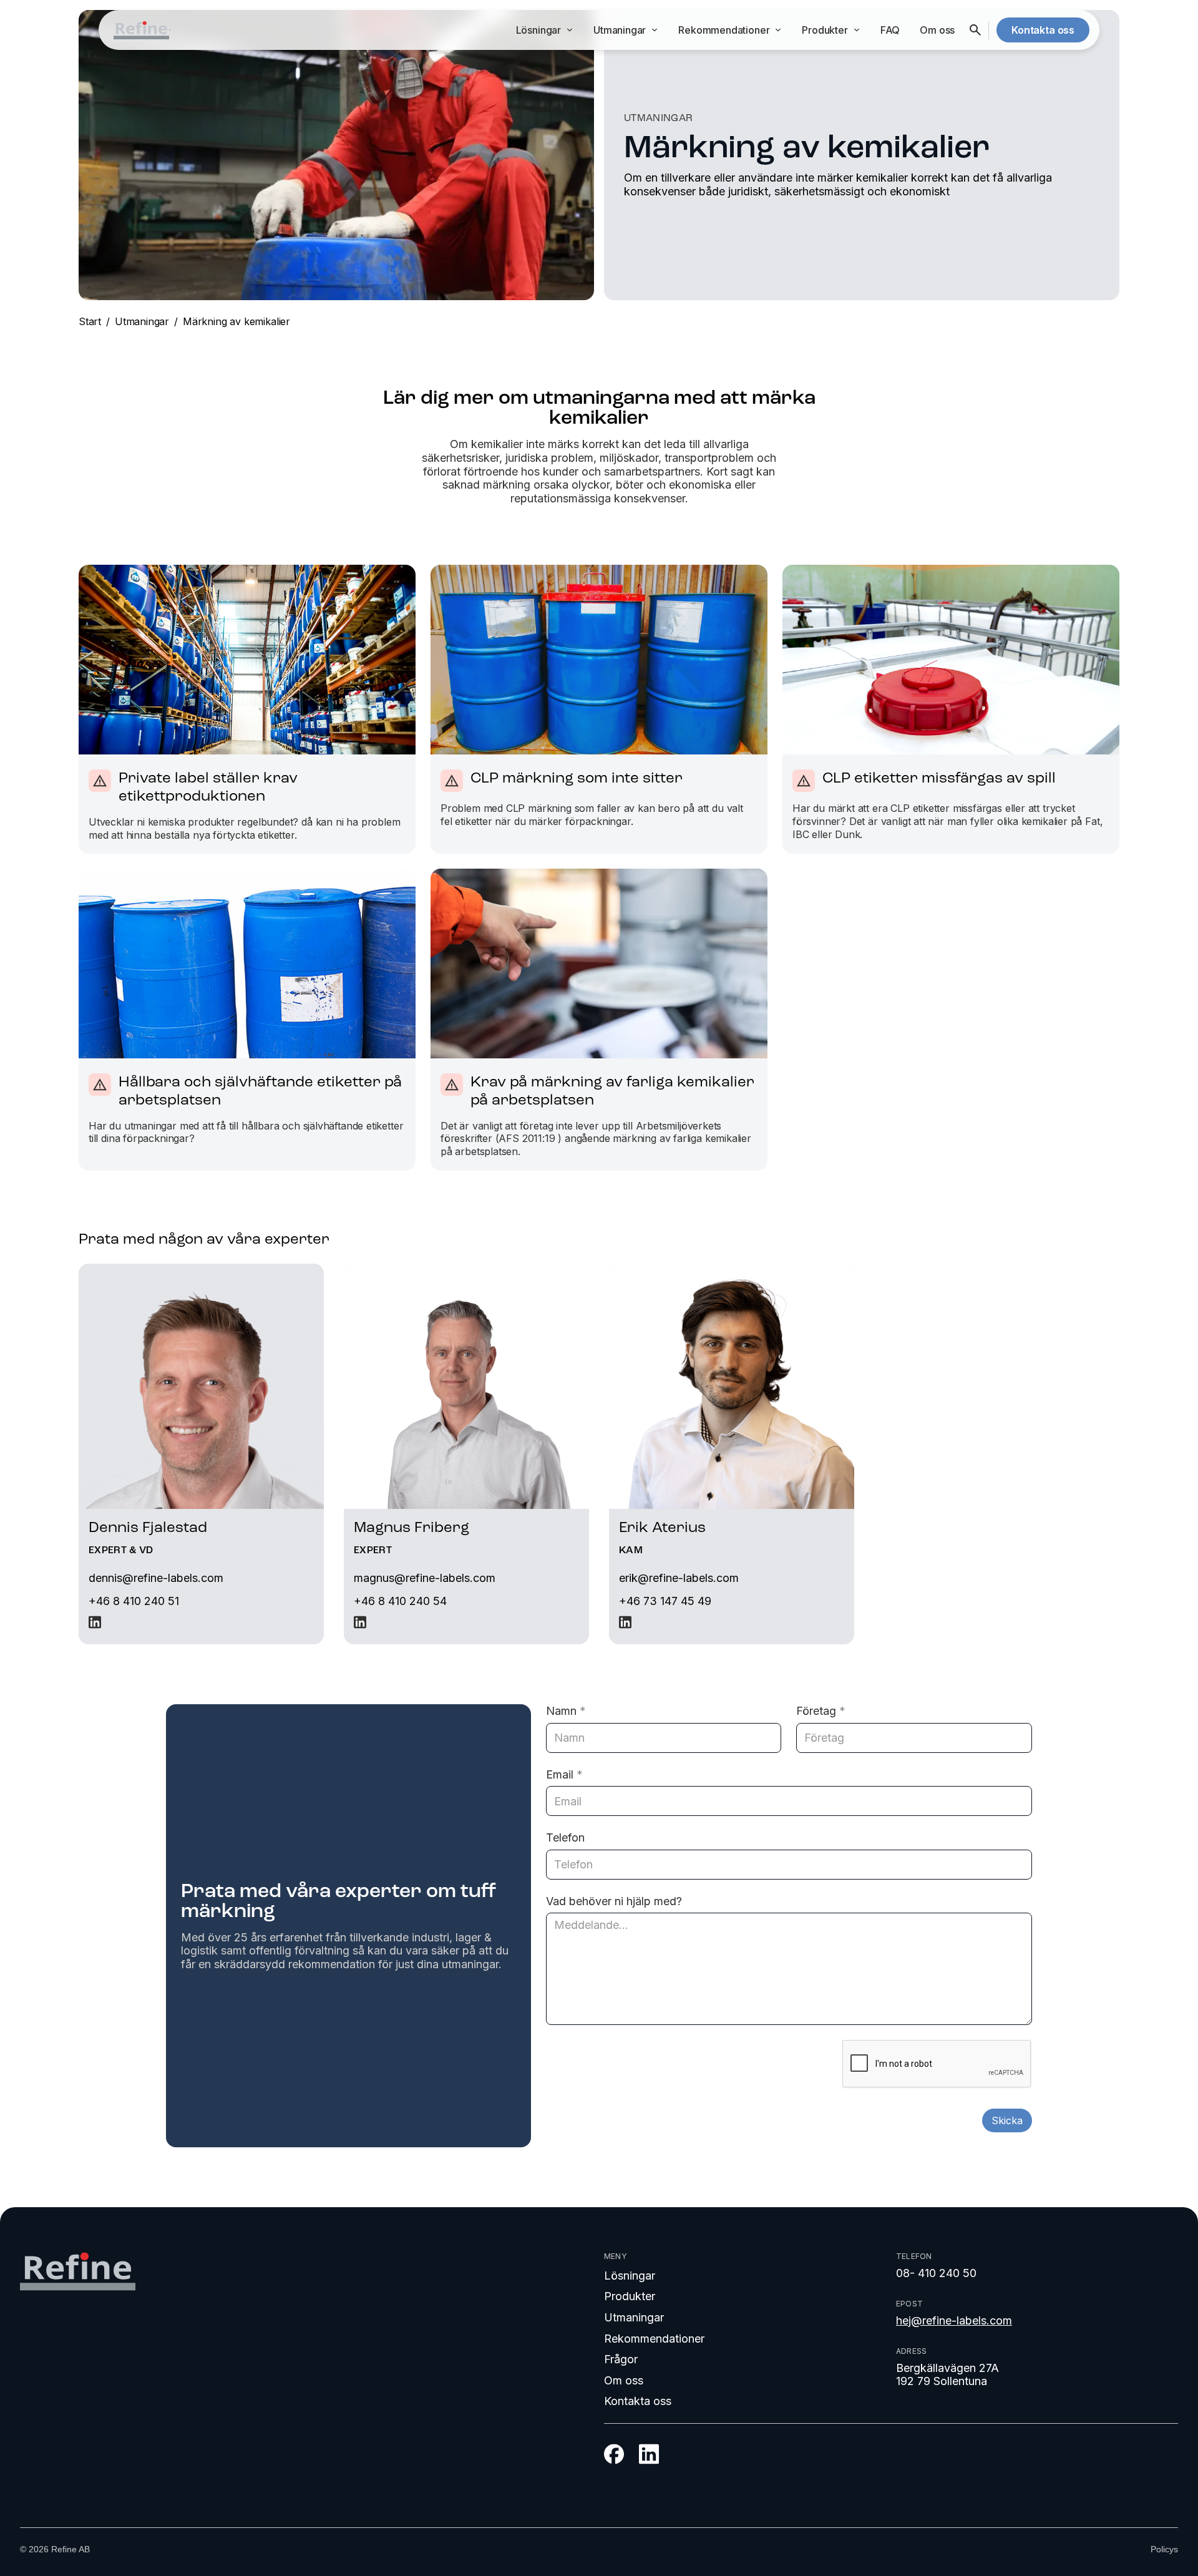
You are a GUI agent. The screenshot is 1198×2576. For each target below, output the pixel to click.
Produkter (630, 2296)
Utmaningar (142, 321)
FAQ (890, 30)
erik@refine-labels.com (679, 1578)
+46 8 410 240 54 (400, 1601)
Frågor (621, 2359)
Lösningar (630, 2276)
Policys (1164, 2549)
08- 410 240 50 (936, 2273)
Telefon (565, 1837)
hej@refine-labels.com (954, 2320)
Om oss (937, 30)
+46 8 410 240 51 (134, 1601)
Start (90, 321)
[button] (545, 30)
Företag (821, 1711)
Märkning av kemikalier (236, 321)
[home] (141, 30)
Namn (566, 1711)
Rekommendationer (654, 2339)
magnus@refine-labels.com (425, 1578)
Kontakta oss (638, 2401)
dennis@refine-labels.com (156, 1578)
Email (564, 1774)
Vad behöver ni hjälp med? (614, 1901)
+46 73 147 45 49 (665, 1601)
